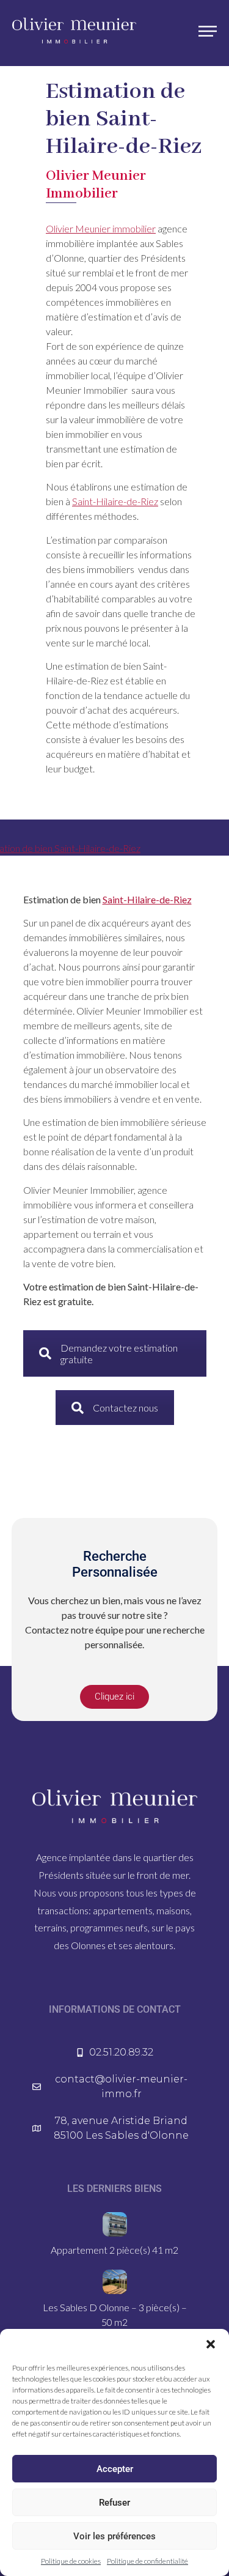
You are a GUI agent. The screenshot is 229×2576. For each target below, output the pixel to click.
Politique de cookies (71, 2561)
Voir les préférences (114, 2536)
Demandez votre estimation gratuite (119, 1353)
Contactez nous (125, 1408)
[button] (211, 2344)
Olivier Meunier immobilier (101, 228)
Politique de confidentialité (147, 2561)
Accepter (115, 2469)
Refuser (114, 2503)
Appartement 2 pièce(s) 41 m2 (114, 2250)
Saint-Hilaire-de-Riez (115, 501)
